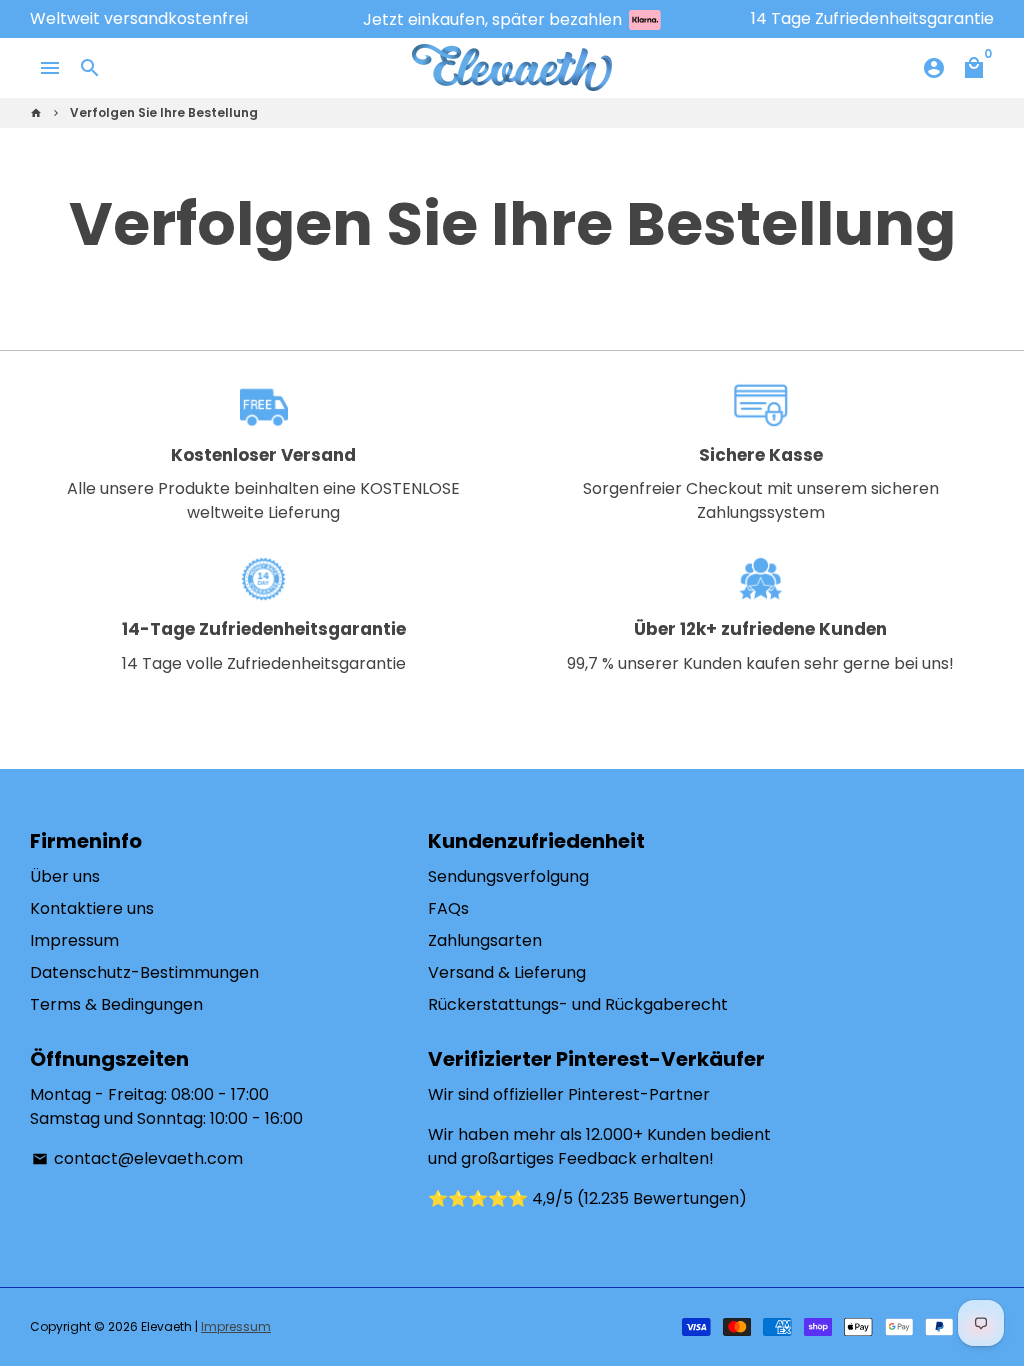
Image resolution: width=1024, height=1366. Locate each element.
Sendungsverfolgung (508, 876)
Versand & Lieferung (507, 972)
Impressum (74, 940)
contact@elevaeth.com (137, 1158)
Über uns (65, 876)
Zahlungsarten (485, 940)
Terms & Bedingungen (116, 1004)
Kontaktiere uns (92, 908)
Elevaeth (166, 1326)
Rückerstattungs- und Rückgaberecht (578, 1004)
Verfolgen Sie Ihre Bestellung (164, 112)
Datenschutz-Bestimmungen (144, 972)
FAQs (448, 908)
